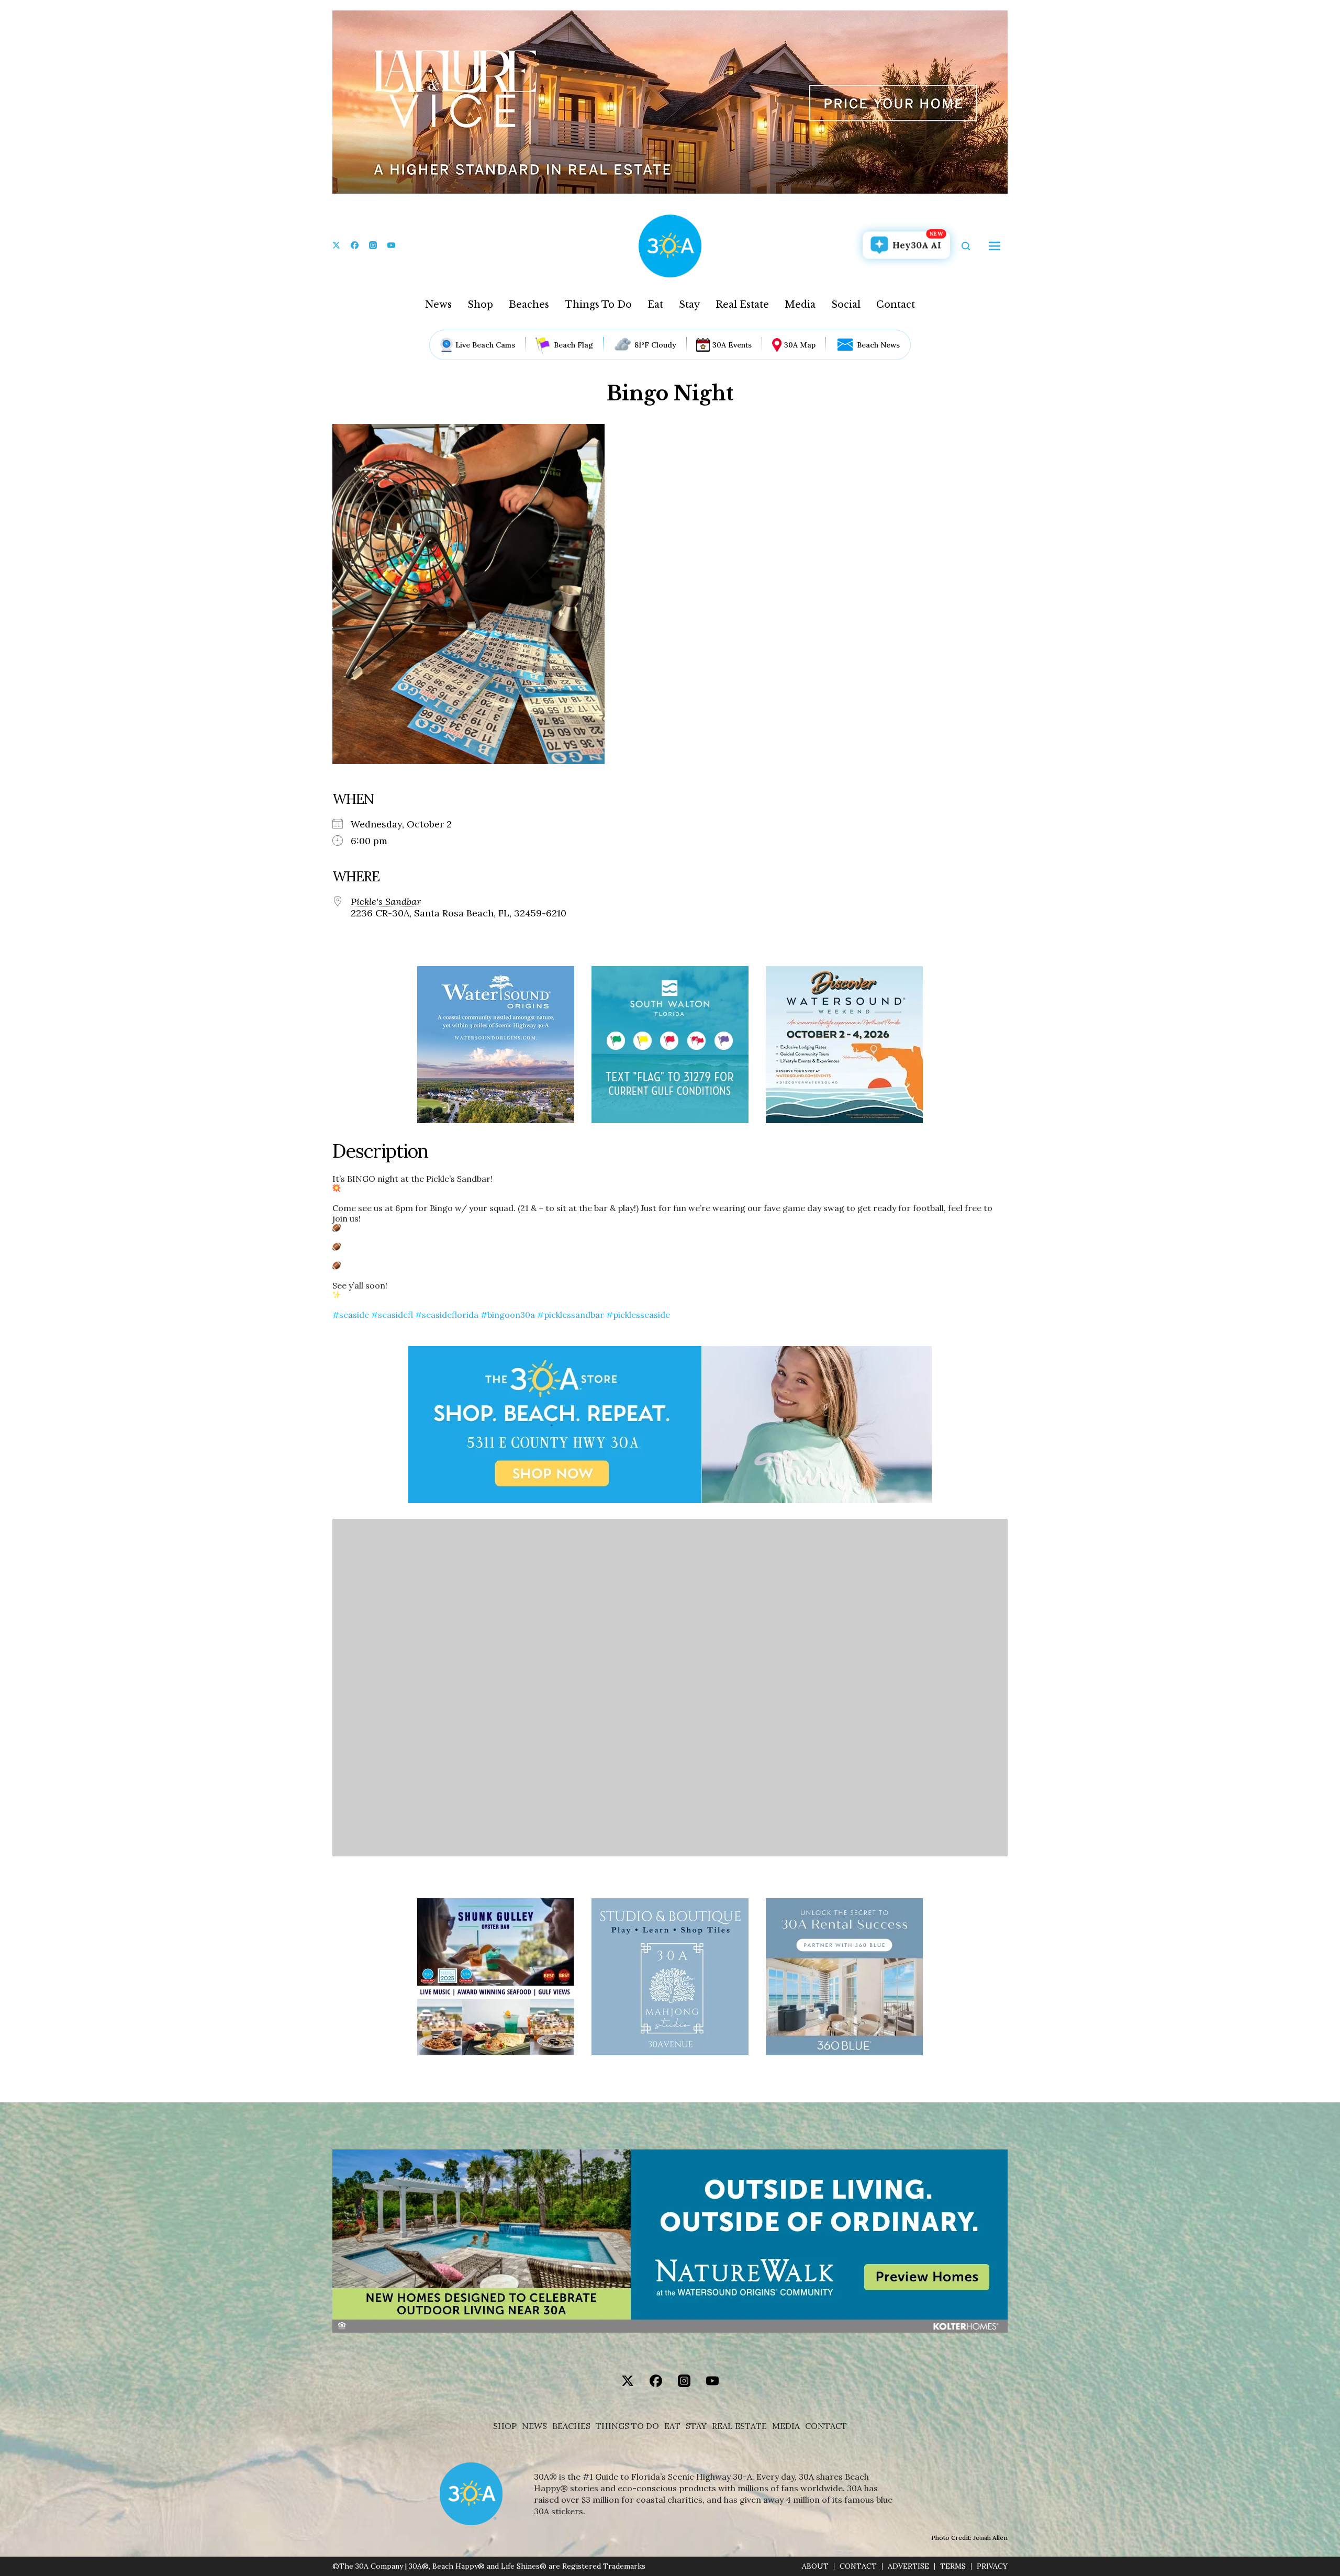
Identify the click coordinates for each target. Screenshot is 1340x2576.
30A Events (732, 345)
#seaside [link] (351, 1315)
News (438, 305)
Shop (480, 305)
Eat (655, 305)
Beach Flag (573, 345)
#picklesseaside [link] (638, 1315)
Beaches (529, 305)
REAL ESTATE (739, 2426)
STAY (696, 2426)
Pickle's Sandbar (386, 902)
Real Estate (742, 305)
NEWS (534, 2426)
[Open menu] (995, 246)
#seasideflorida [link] (447, 1315)
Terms (953, 2566)
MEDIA (786, 2426)
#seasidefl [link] (392, 1315)
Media (800, 305)
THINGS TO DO (627, 2426)
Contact (896, 305)
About (815, 2566)
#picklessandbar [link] (571, 1315)
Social (846, 305)
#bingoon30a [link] (508, 1315)
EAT (672, 2426)
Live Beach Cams (485, 345)
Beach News (878, 345)
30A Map (800, 345)
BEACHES (571, 2426)
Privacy (992, 2566)
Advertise (908, 2566)
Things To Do (598, 305)
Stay (689, 305)
